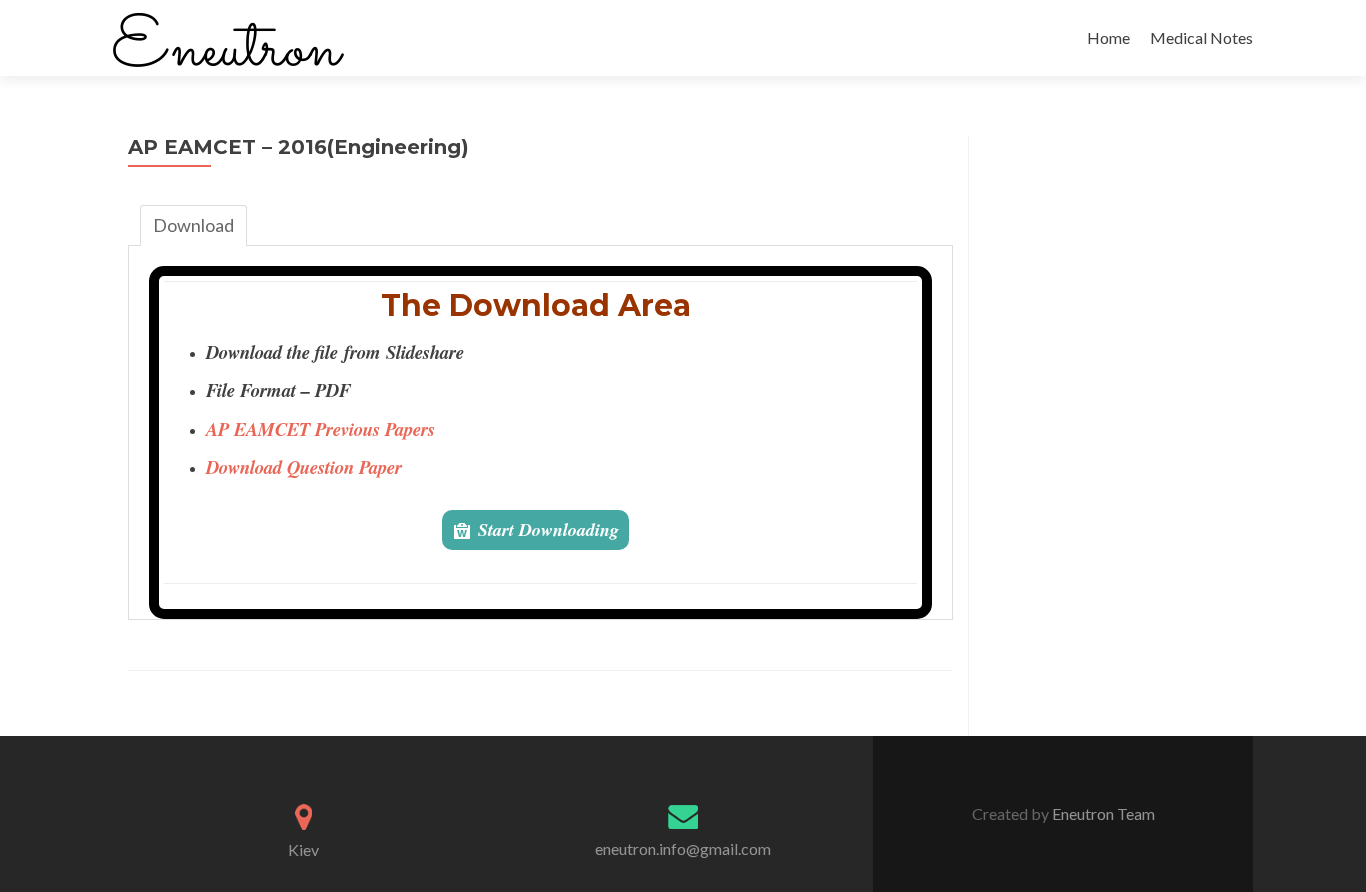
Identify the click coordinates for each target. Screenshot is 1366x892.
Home (1108, 37)
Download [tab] (193, 225)
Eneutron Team (1102, 813)
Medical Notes (1201, 37)
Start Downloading (548, 529)
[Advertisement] (1111, 436)
